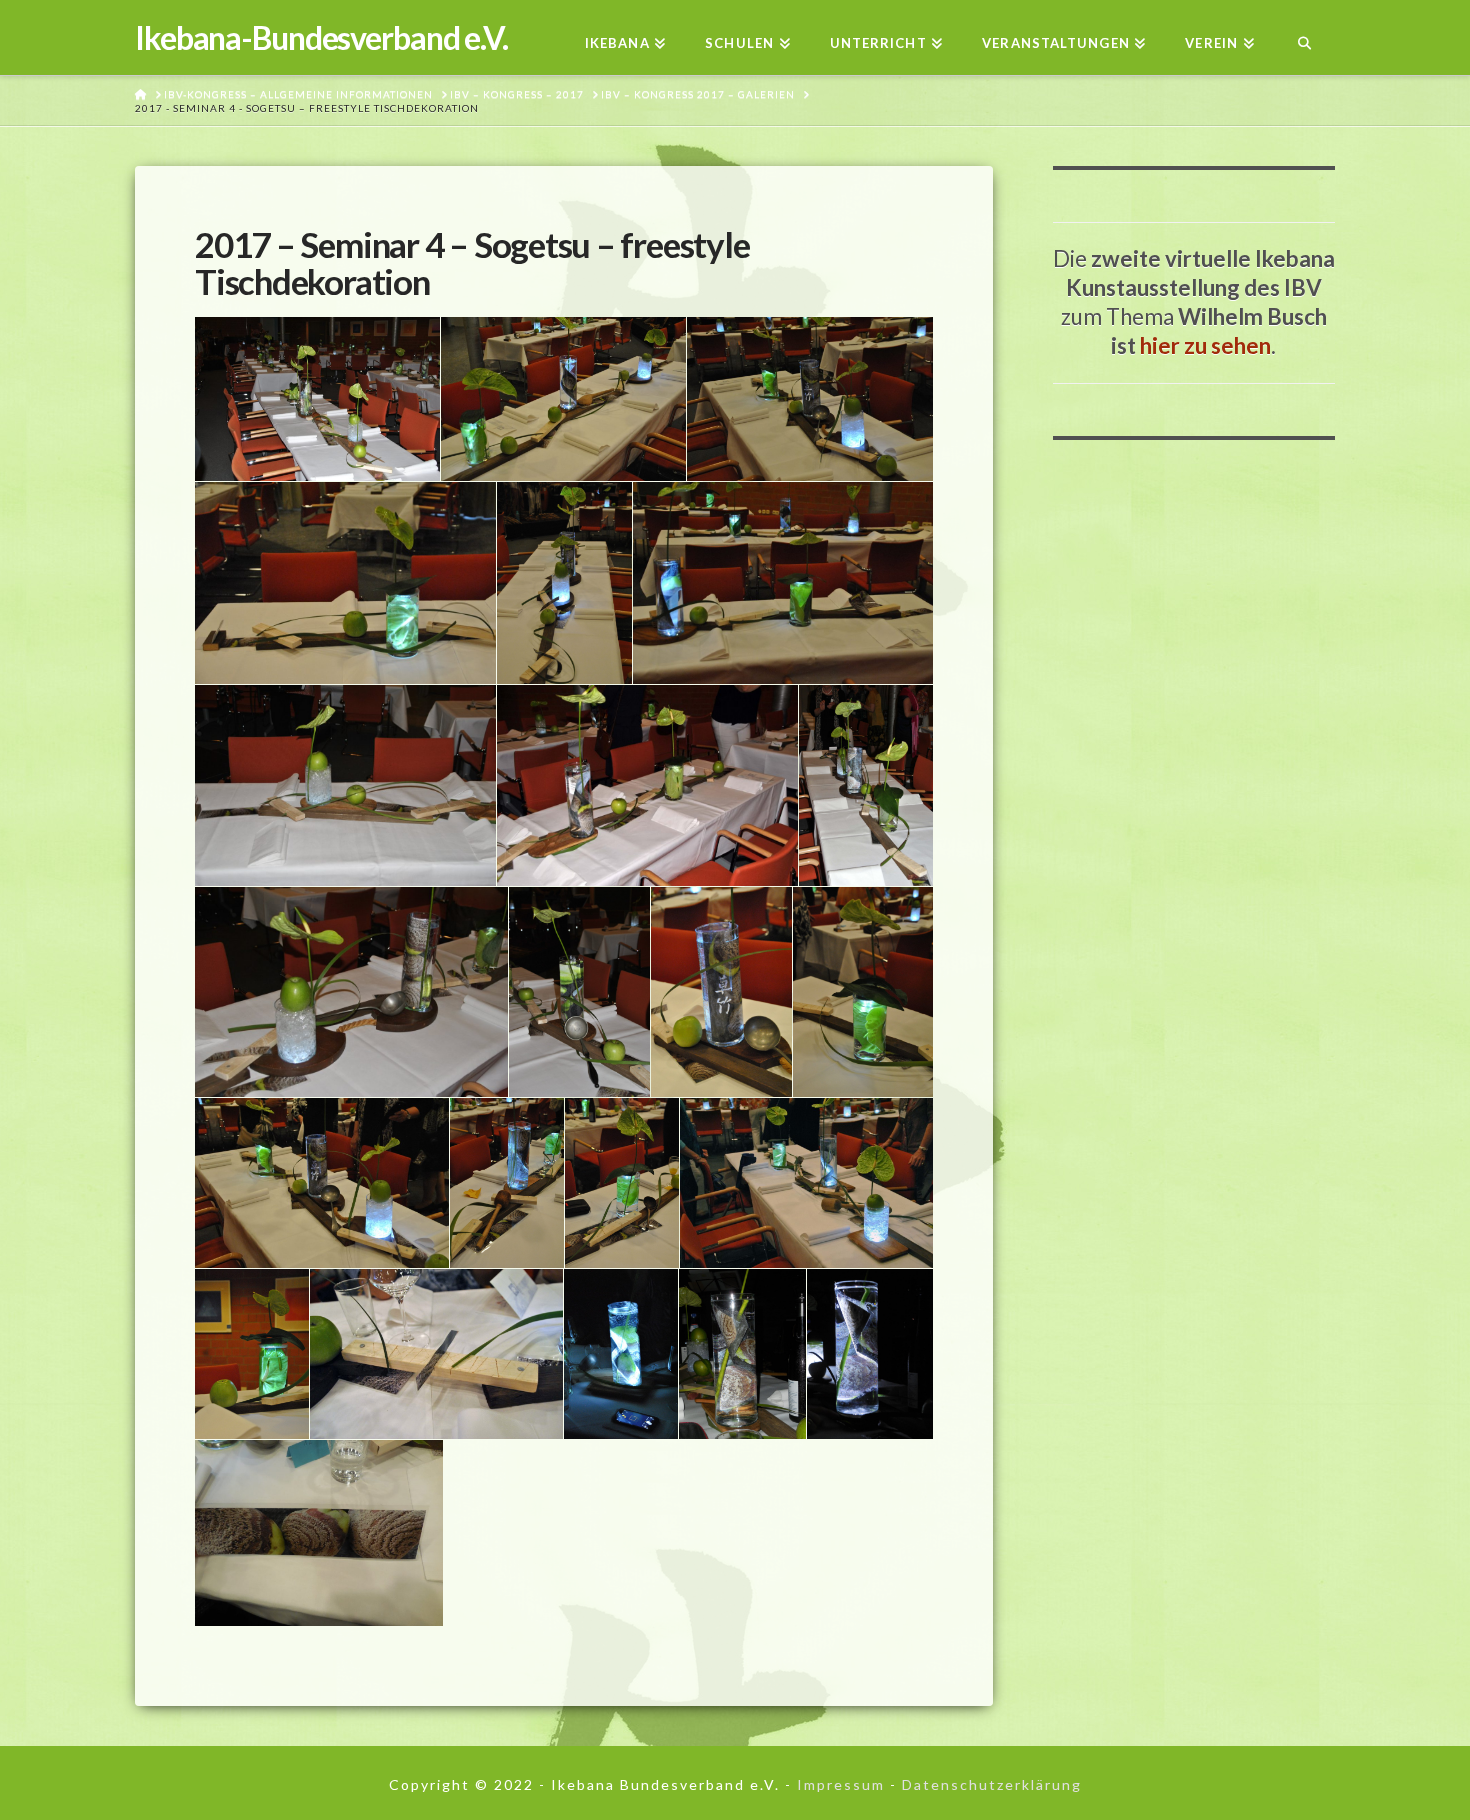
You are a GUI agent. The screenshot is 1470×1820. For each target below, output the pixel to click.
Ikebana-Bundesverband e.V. (321, 38)
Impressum (841, 1784)
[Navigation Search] (1304, 37)
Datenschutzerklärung (992, 1784)
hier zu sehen (1205, 345)
